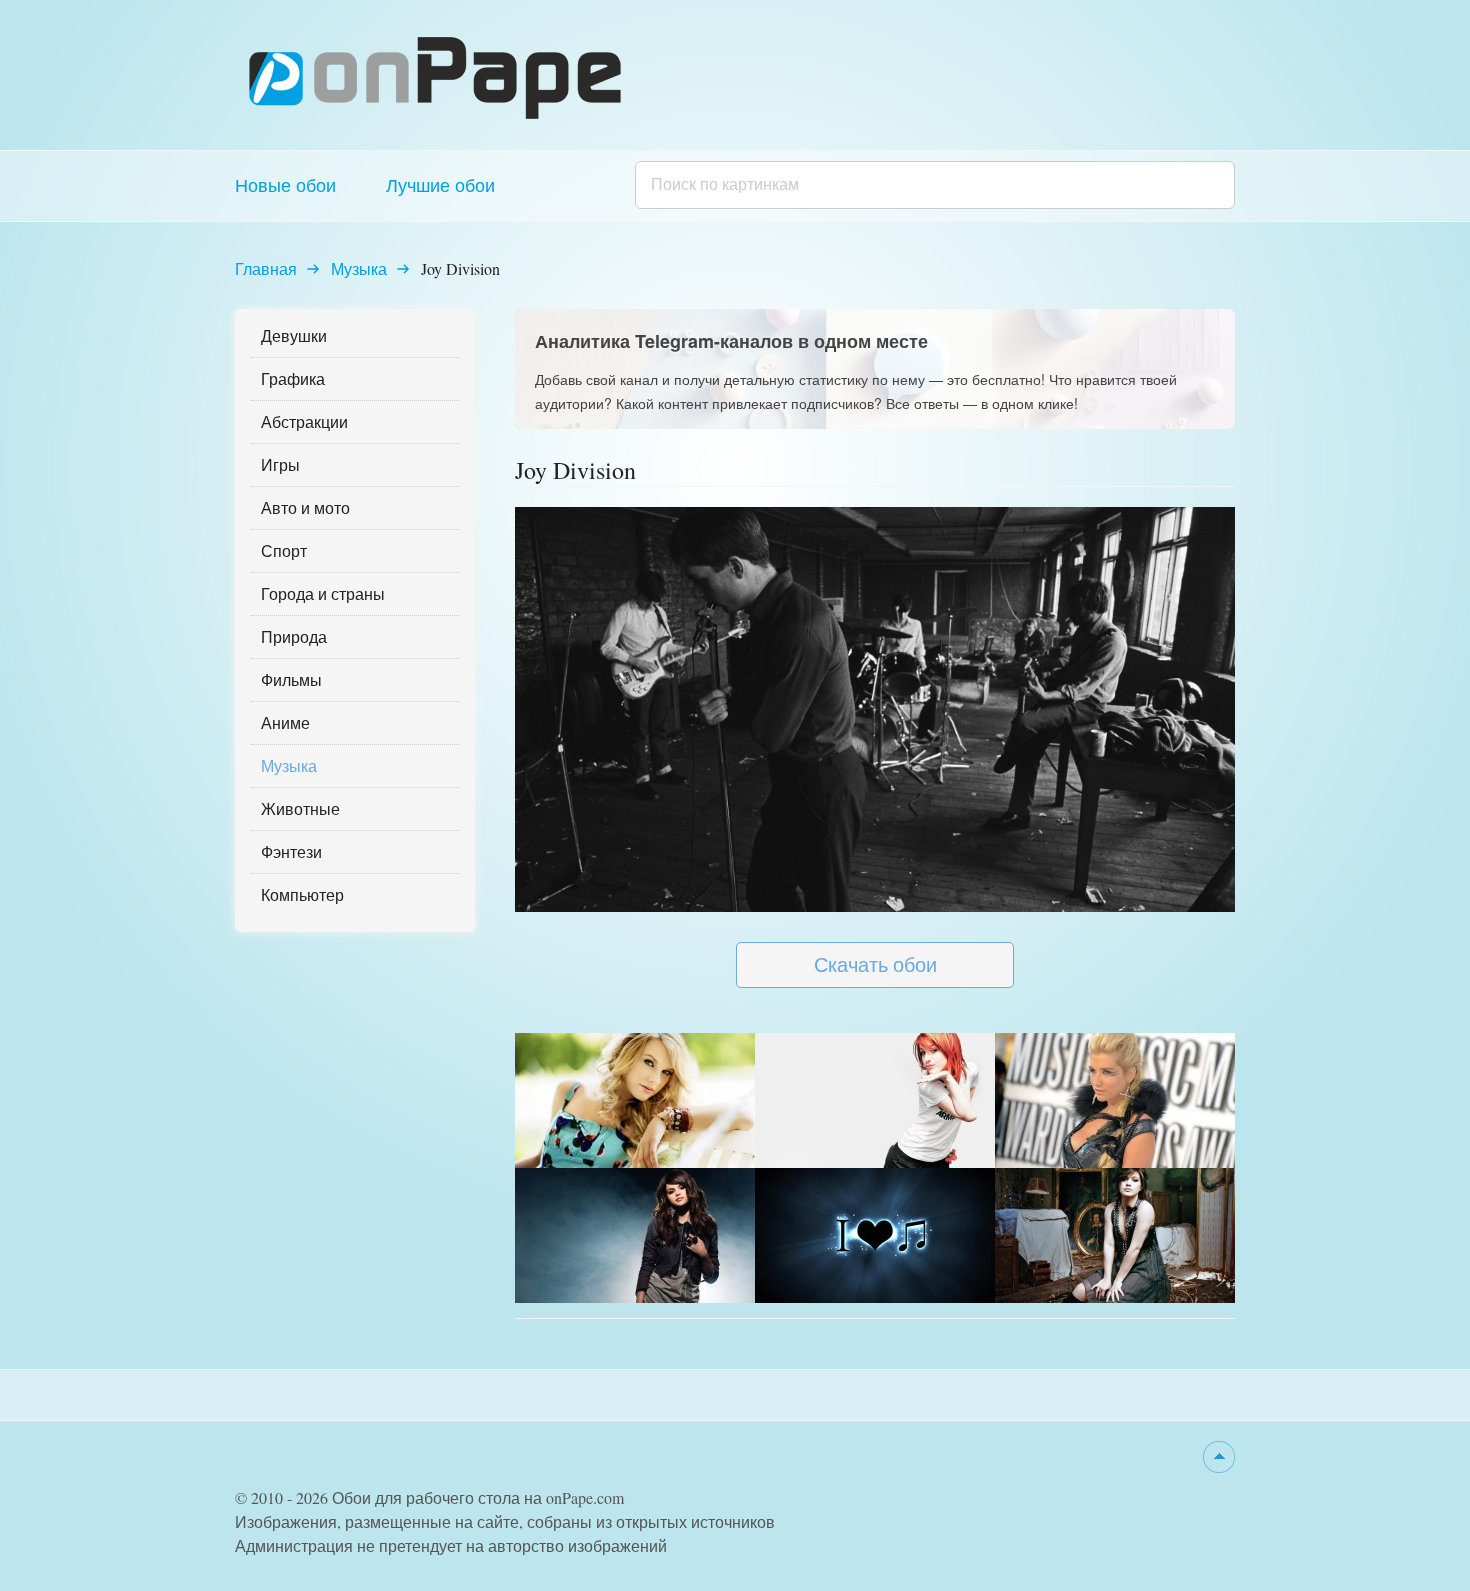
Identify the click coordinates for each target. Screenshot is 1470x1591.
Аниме (285, 722)
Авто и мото (305, 507)
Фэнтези (291, 851)
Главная (266, 268)
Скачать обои (875, 964)
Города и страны (323, 593)
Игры (280, 464)
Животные (300, 808)
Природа (294, 636)
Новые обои (285, 185)
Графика (293, 378)
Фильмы (291, 679)
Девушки (294, 335)
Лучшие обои (440, 185)
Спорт (284, 550)
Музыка (359, 268)
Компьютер (302, 894)
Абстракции (304, 421)
